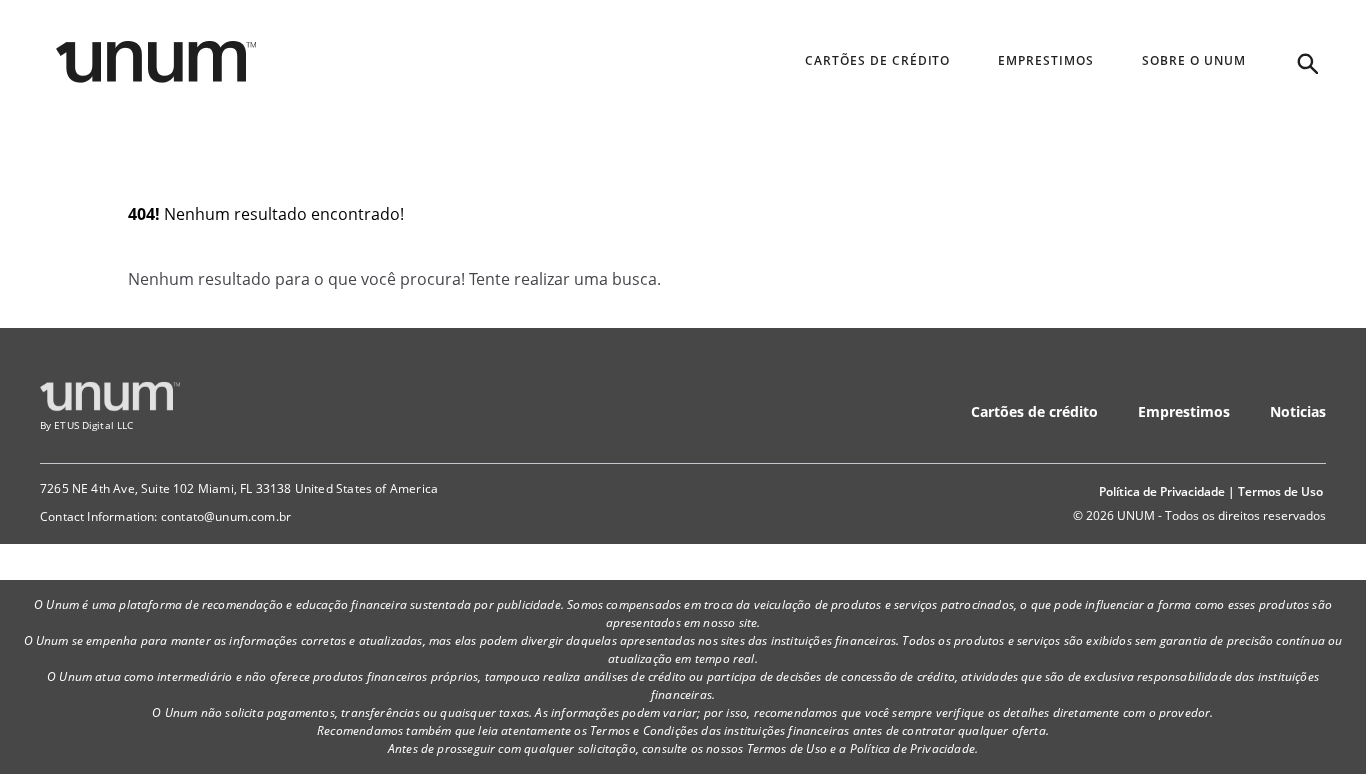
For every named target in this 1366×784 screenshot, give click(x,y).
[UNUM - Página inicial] (156, 62)
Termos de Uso (1280, 491)
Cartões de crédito (1034, 411)
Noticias (1298, 411)
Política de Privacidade (1162, 491)
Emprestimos (1184, 411)
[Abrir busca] (1306, 62)
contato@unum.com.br (226, 516)
